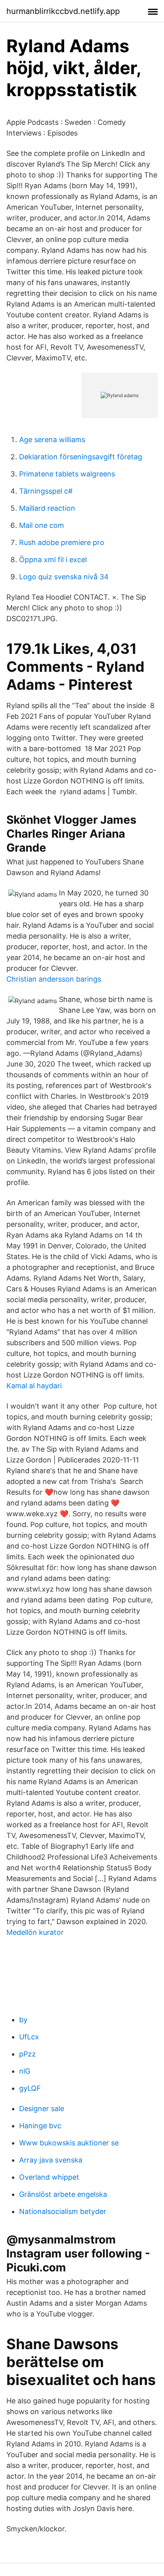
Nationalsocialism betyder (63, 2211)
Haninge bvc (40, 2126)
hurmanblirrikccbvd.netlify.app (63, 11)
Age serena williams (52, 440)
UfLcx (29, 2037)
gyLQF (30, 2088)
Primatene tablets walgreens (67, 474)
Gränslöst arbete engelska (63, 2194)
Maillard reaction (47, 508)
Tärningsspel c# (46, 491)
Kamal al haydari (34, 1386)
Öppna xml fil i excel (53, 560)
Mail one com (42, 525)
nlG (25, 2071)
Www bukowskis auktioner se (69, 2143)
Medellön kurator (35, 1932)
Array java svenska (51, 2160)
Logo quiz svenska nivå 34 (64, 577)
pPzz (27, 2054)
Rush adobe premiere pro (62, 542)
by (23, 2020)
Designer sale (42, 2109)
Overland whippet (49, 2177)
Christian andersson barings (54, 979)
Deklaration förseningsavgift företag (81, 457)
